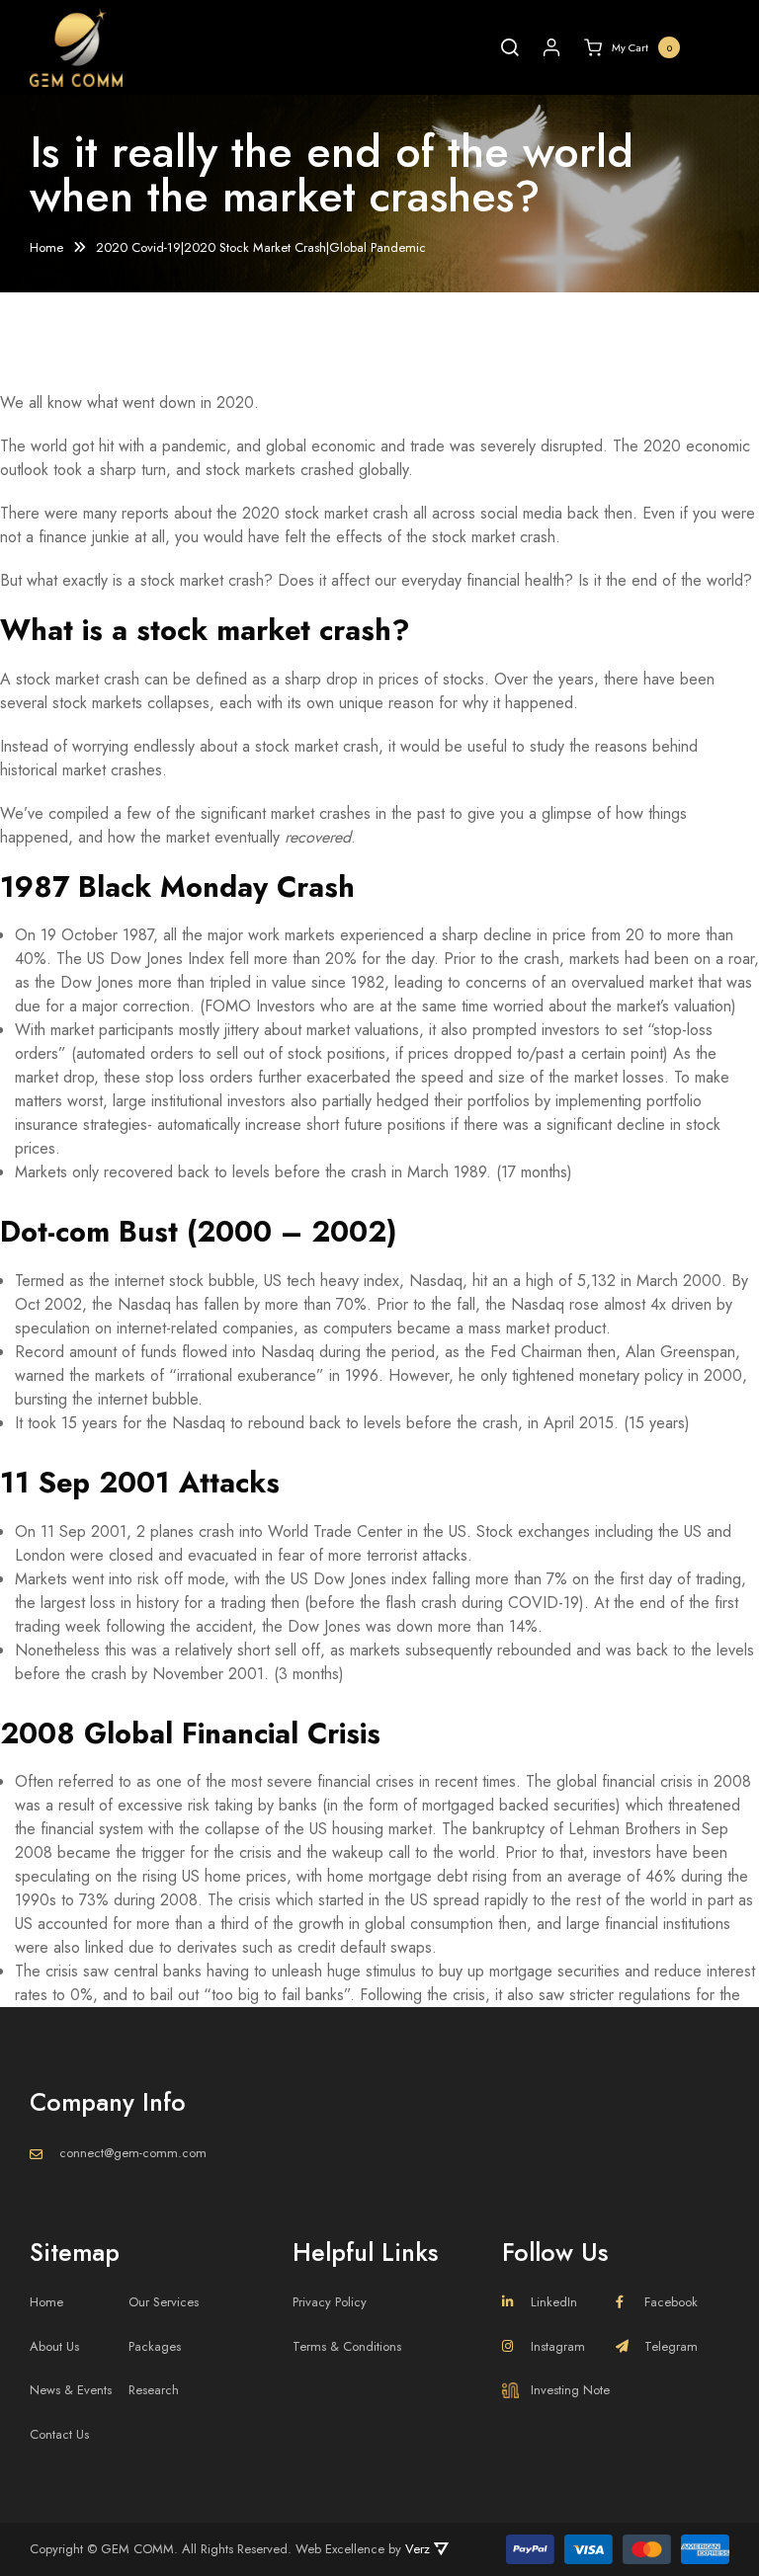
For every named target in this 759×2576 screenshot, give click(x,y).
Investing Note (570, 2390)
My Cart (642, 47)
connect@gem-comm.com (133, 2153)
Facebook (671, 2302)
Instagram (558, 2346)
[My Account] (551, 47)
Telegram (671, 2346)
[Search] (510, 47)
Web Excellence (340, 2549)
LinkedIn (554, 2302)
